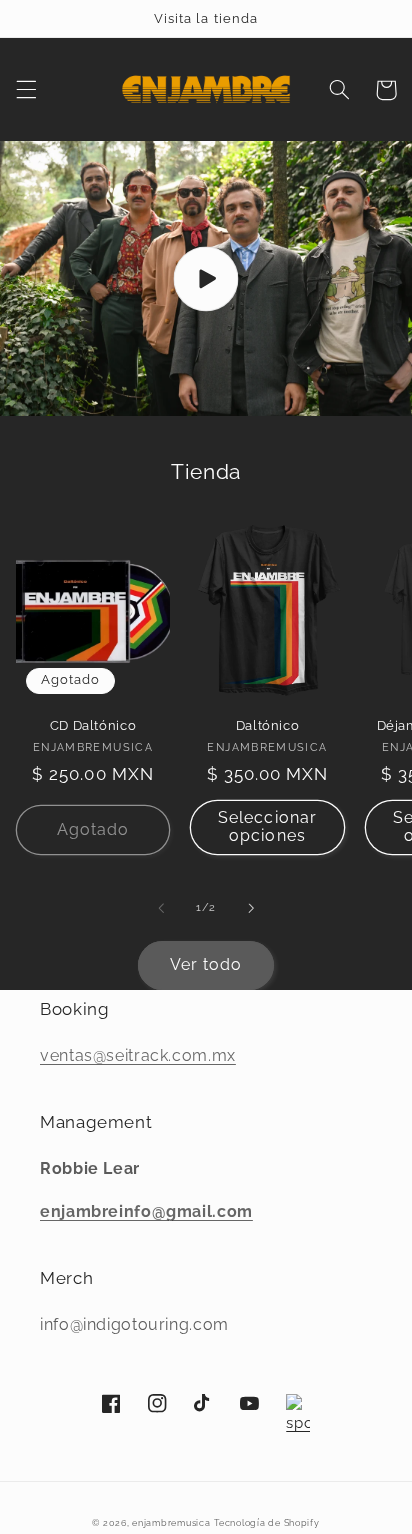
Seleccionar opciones (267, 827)
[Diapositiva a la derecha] (251, 908)
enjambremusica (171, 1523)
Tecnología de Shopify (266, 1523)
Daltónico (268, 725)
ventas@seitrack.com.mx (138, 1055)
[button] (26, 90)
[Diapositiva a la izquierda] (161, 908)
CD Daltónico (93, 725)
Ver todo (206, 964)
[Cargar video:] (206, 278)
